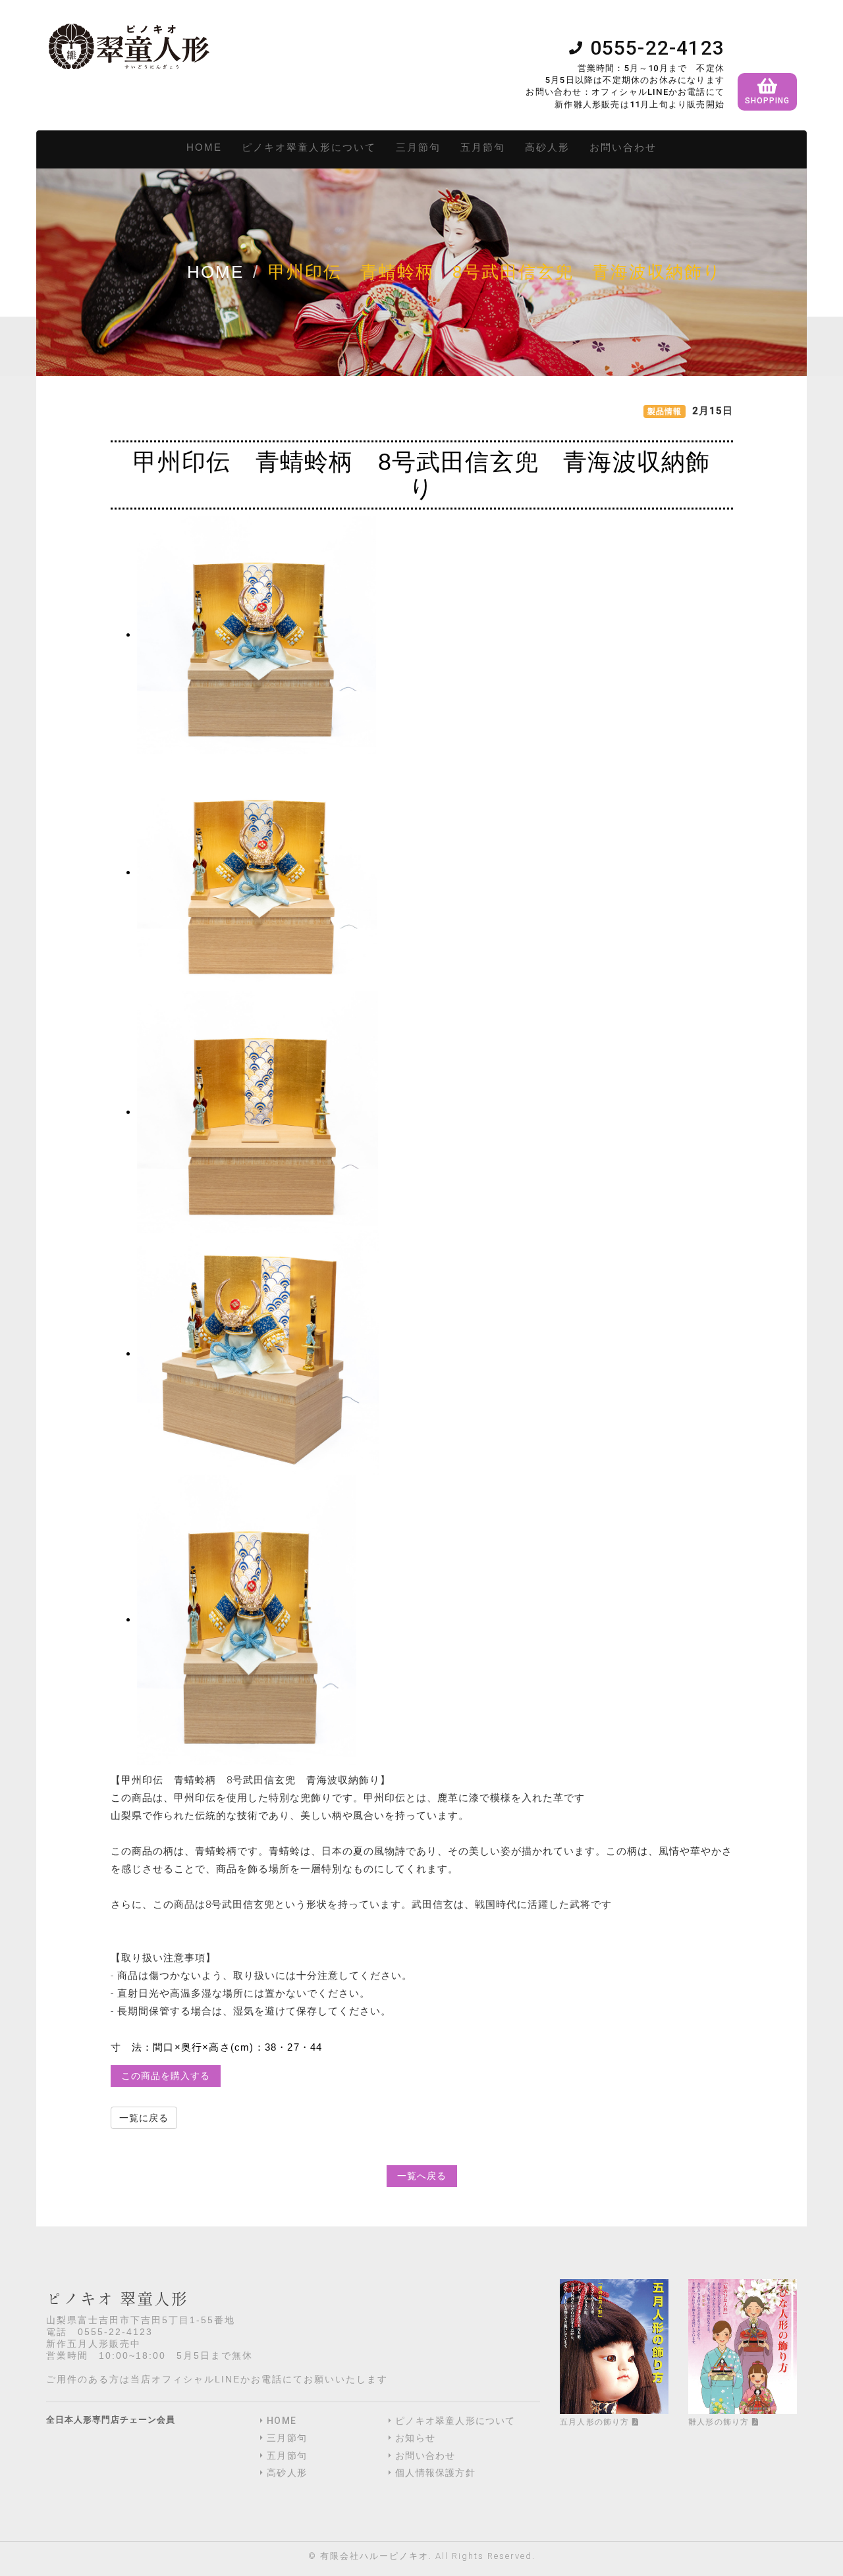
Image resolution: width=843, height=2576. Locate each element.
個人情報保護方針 (435, 2473)
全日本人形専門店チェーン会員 (111, 2420)
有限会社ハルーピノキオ (374, 2556)
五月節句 (483, 147)
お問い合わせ (623, 147)
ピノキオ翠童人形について (309, 147)
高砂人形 (547, 147)
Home (215, 272)
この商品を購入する (166, 2076)
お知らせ (415, 2438)
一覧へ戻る (422, 2176)
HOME (204, 147)
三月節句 (418, 147)
